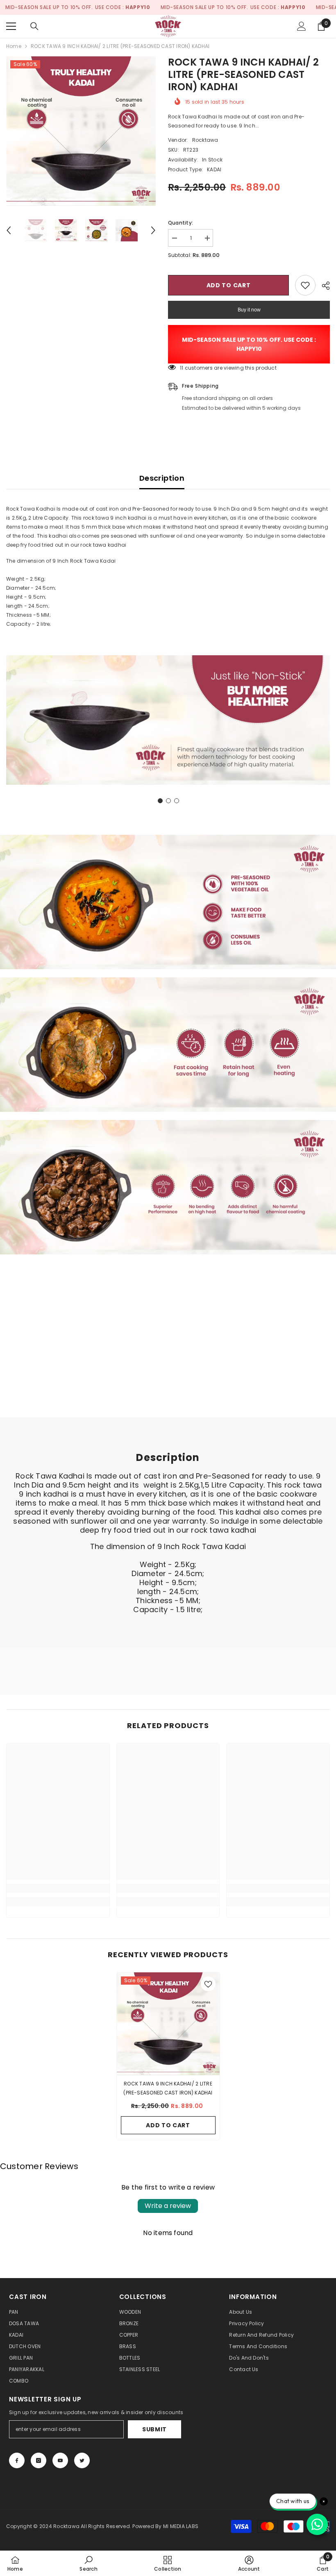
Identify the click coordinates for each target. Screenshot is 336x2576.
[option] (81, 131)
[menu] (11, 26)
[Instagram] (39, 2460)
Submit (154, 2429)
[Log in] (302, 26)
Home (14, 46)
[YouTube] (60, 2460)
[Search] (34, 26)
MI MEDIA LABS (181, 2526)
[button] (9, 230)
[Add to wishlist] (305, 285)
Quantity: (180, 223)
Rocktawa (205, 140)
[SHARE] (323, 286)
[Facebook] (17, 2460)
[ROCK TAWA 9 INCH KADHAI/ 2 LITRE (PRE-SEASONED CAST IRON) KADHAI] (168, 2024)
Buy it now (249, 310)
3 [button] (177, 801)
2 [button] (168, 801)
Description (162, 478)
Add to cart (229, 285)
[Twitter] (82, 2460)
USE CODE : (123, 7)
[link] (168, 720)
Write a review (168, 2206)
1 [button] (160, 801)
